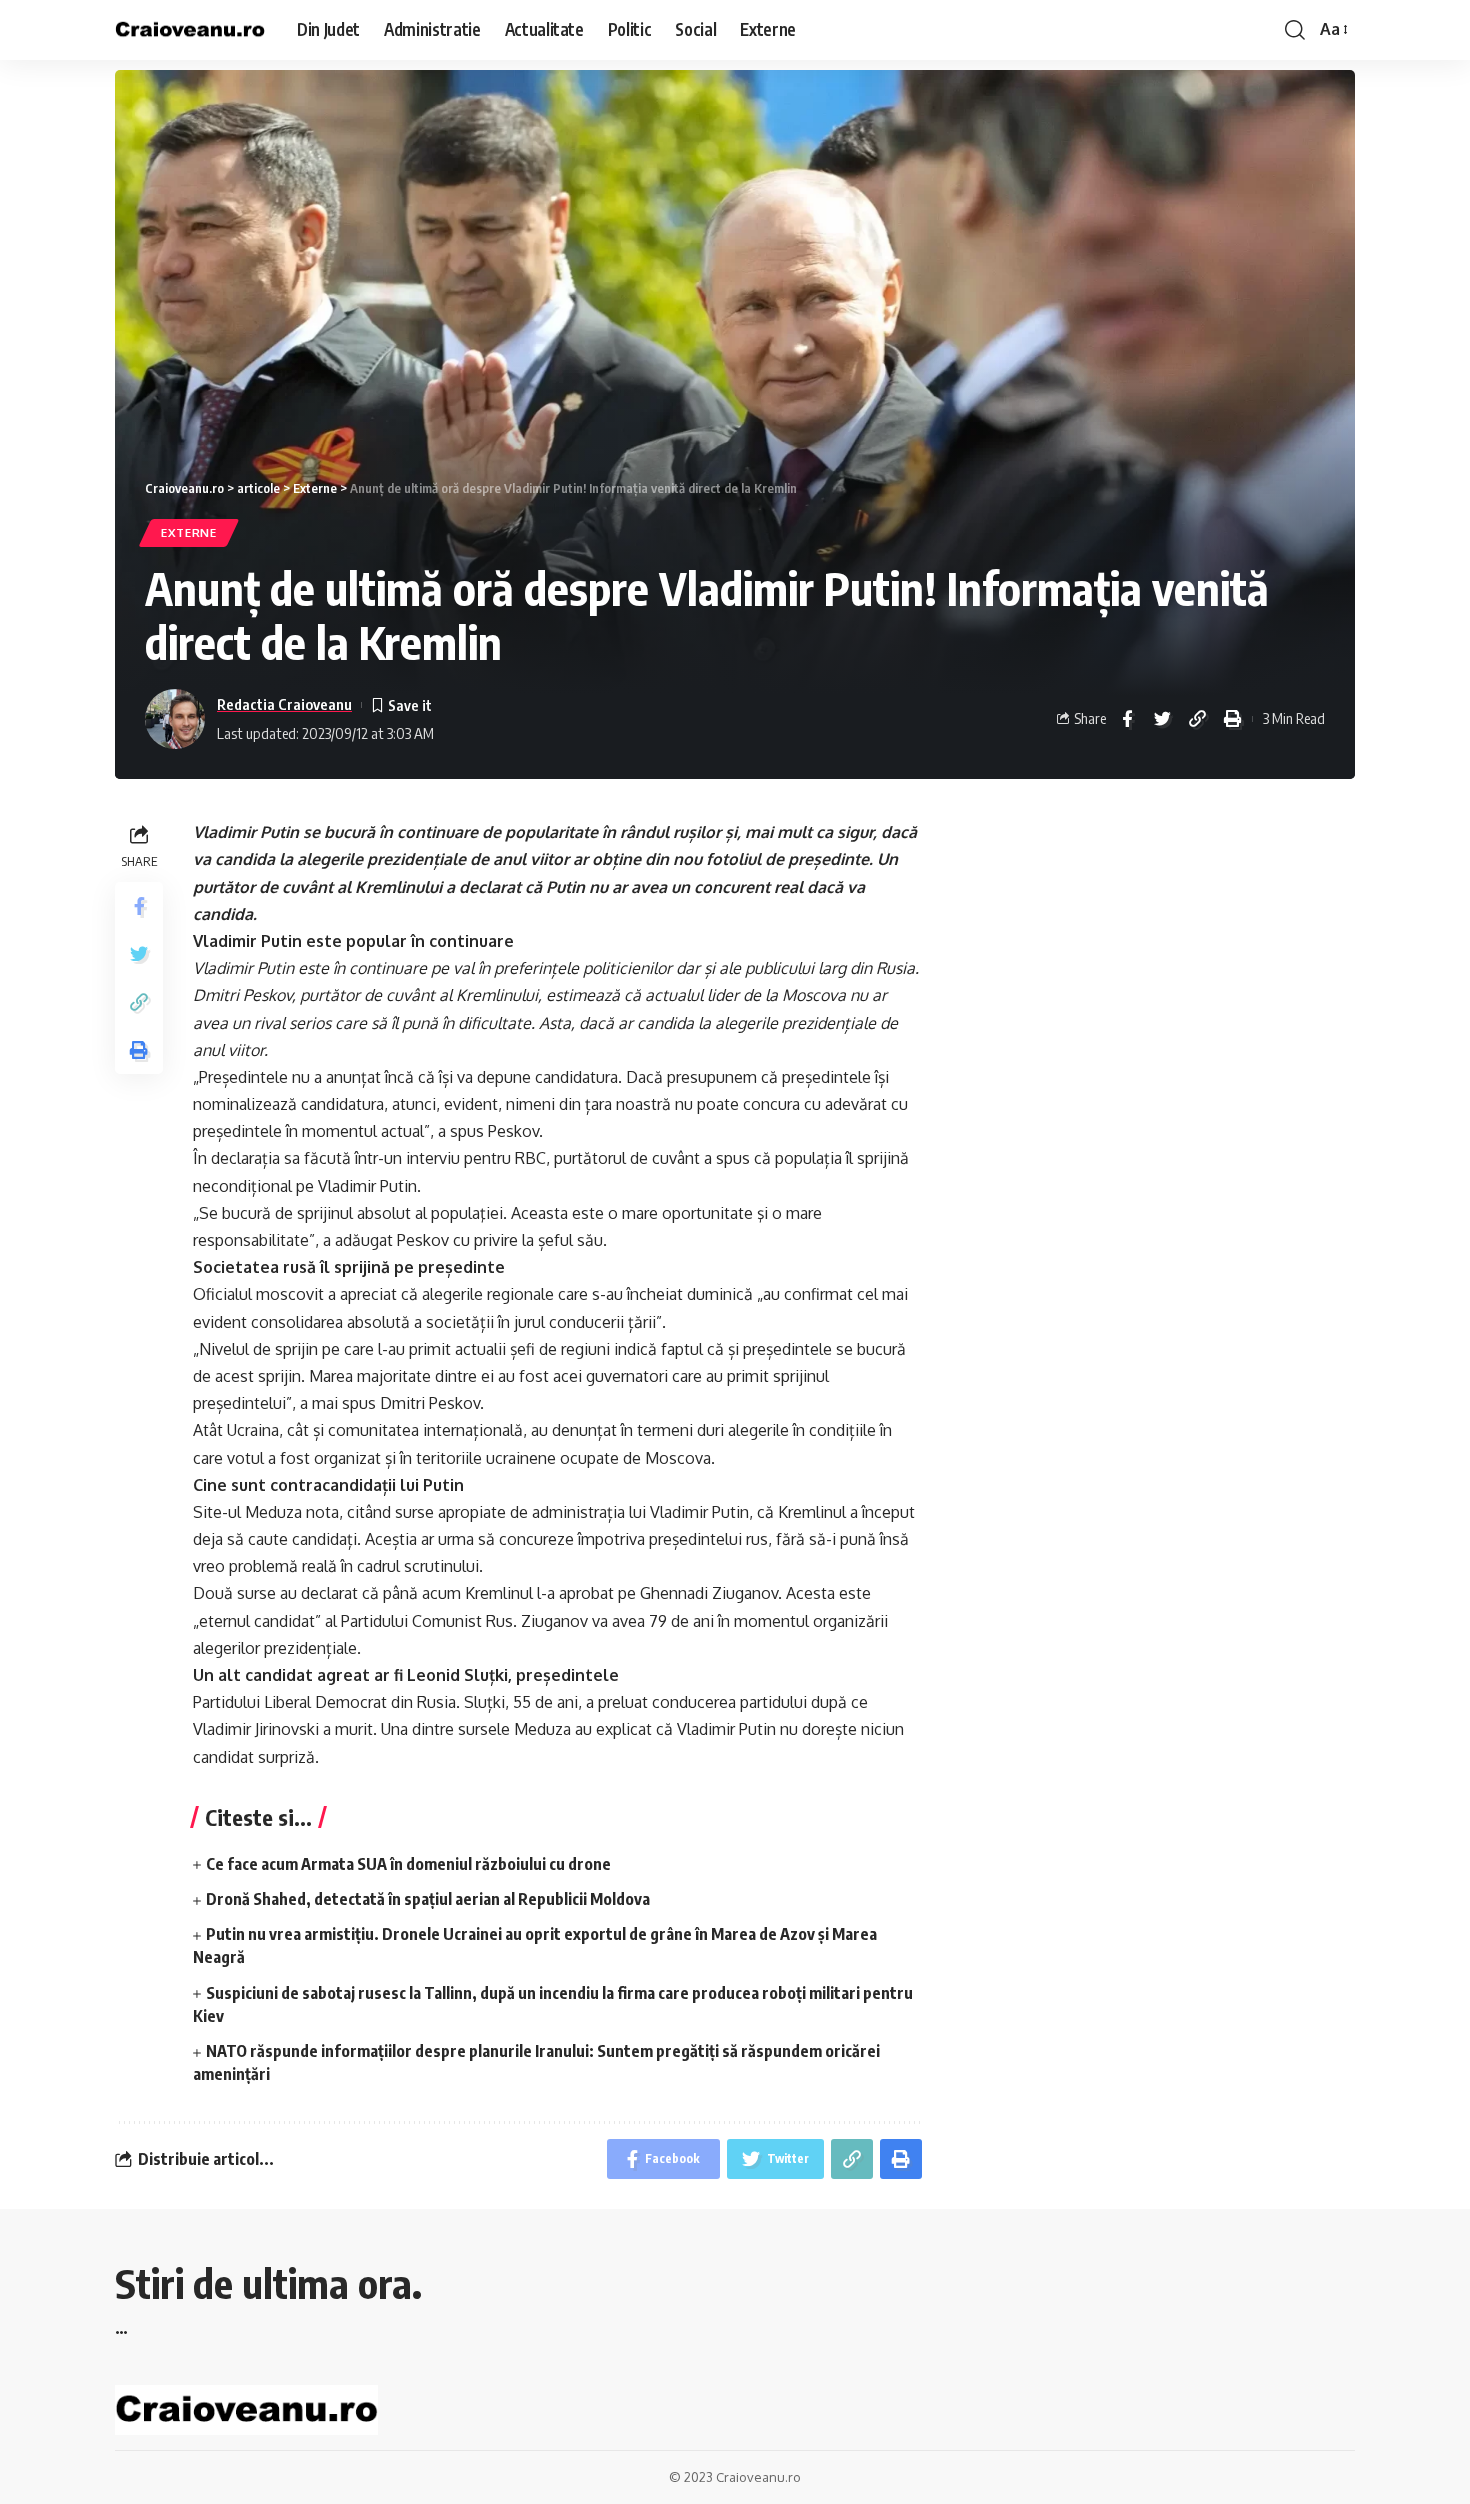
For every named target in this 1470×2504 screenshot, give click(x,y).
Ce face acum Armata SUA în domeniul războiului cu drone (408, 1864)
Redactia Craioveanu (284, 704)
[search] (1295, 30)
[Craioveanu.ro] (190, 30)
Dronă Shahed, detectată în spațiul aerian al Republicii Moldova (428, 1899)
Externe (189, 532)
